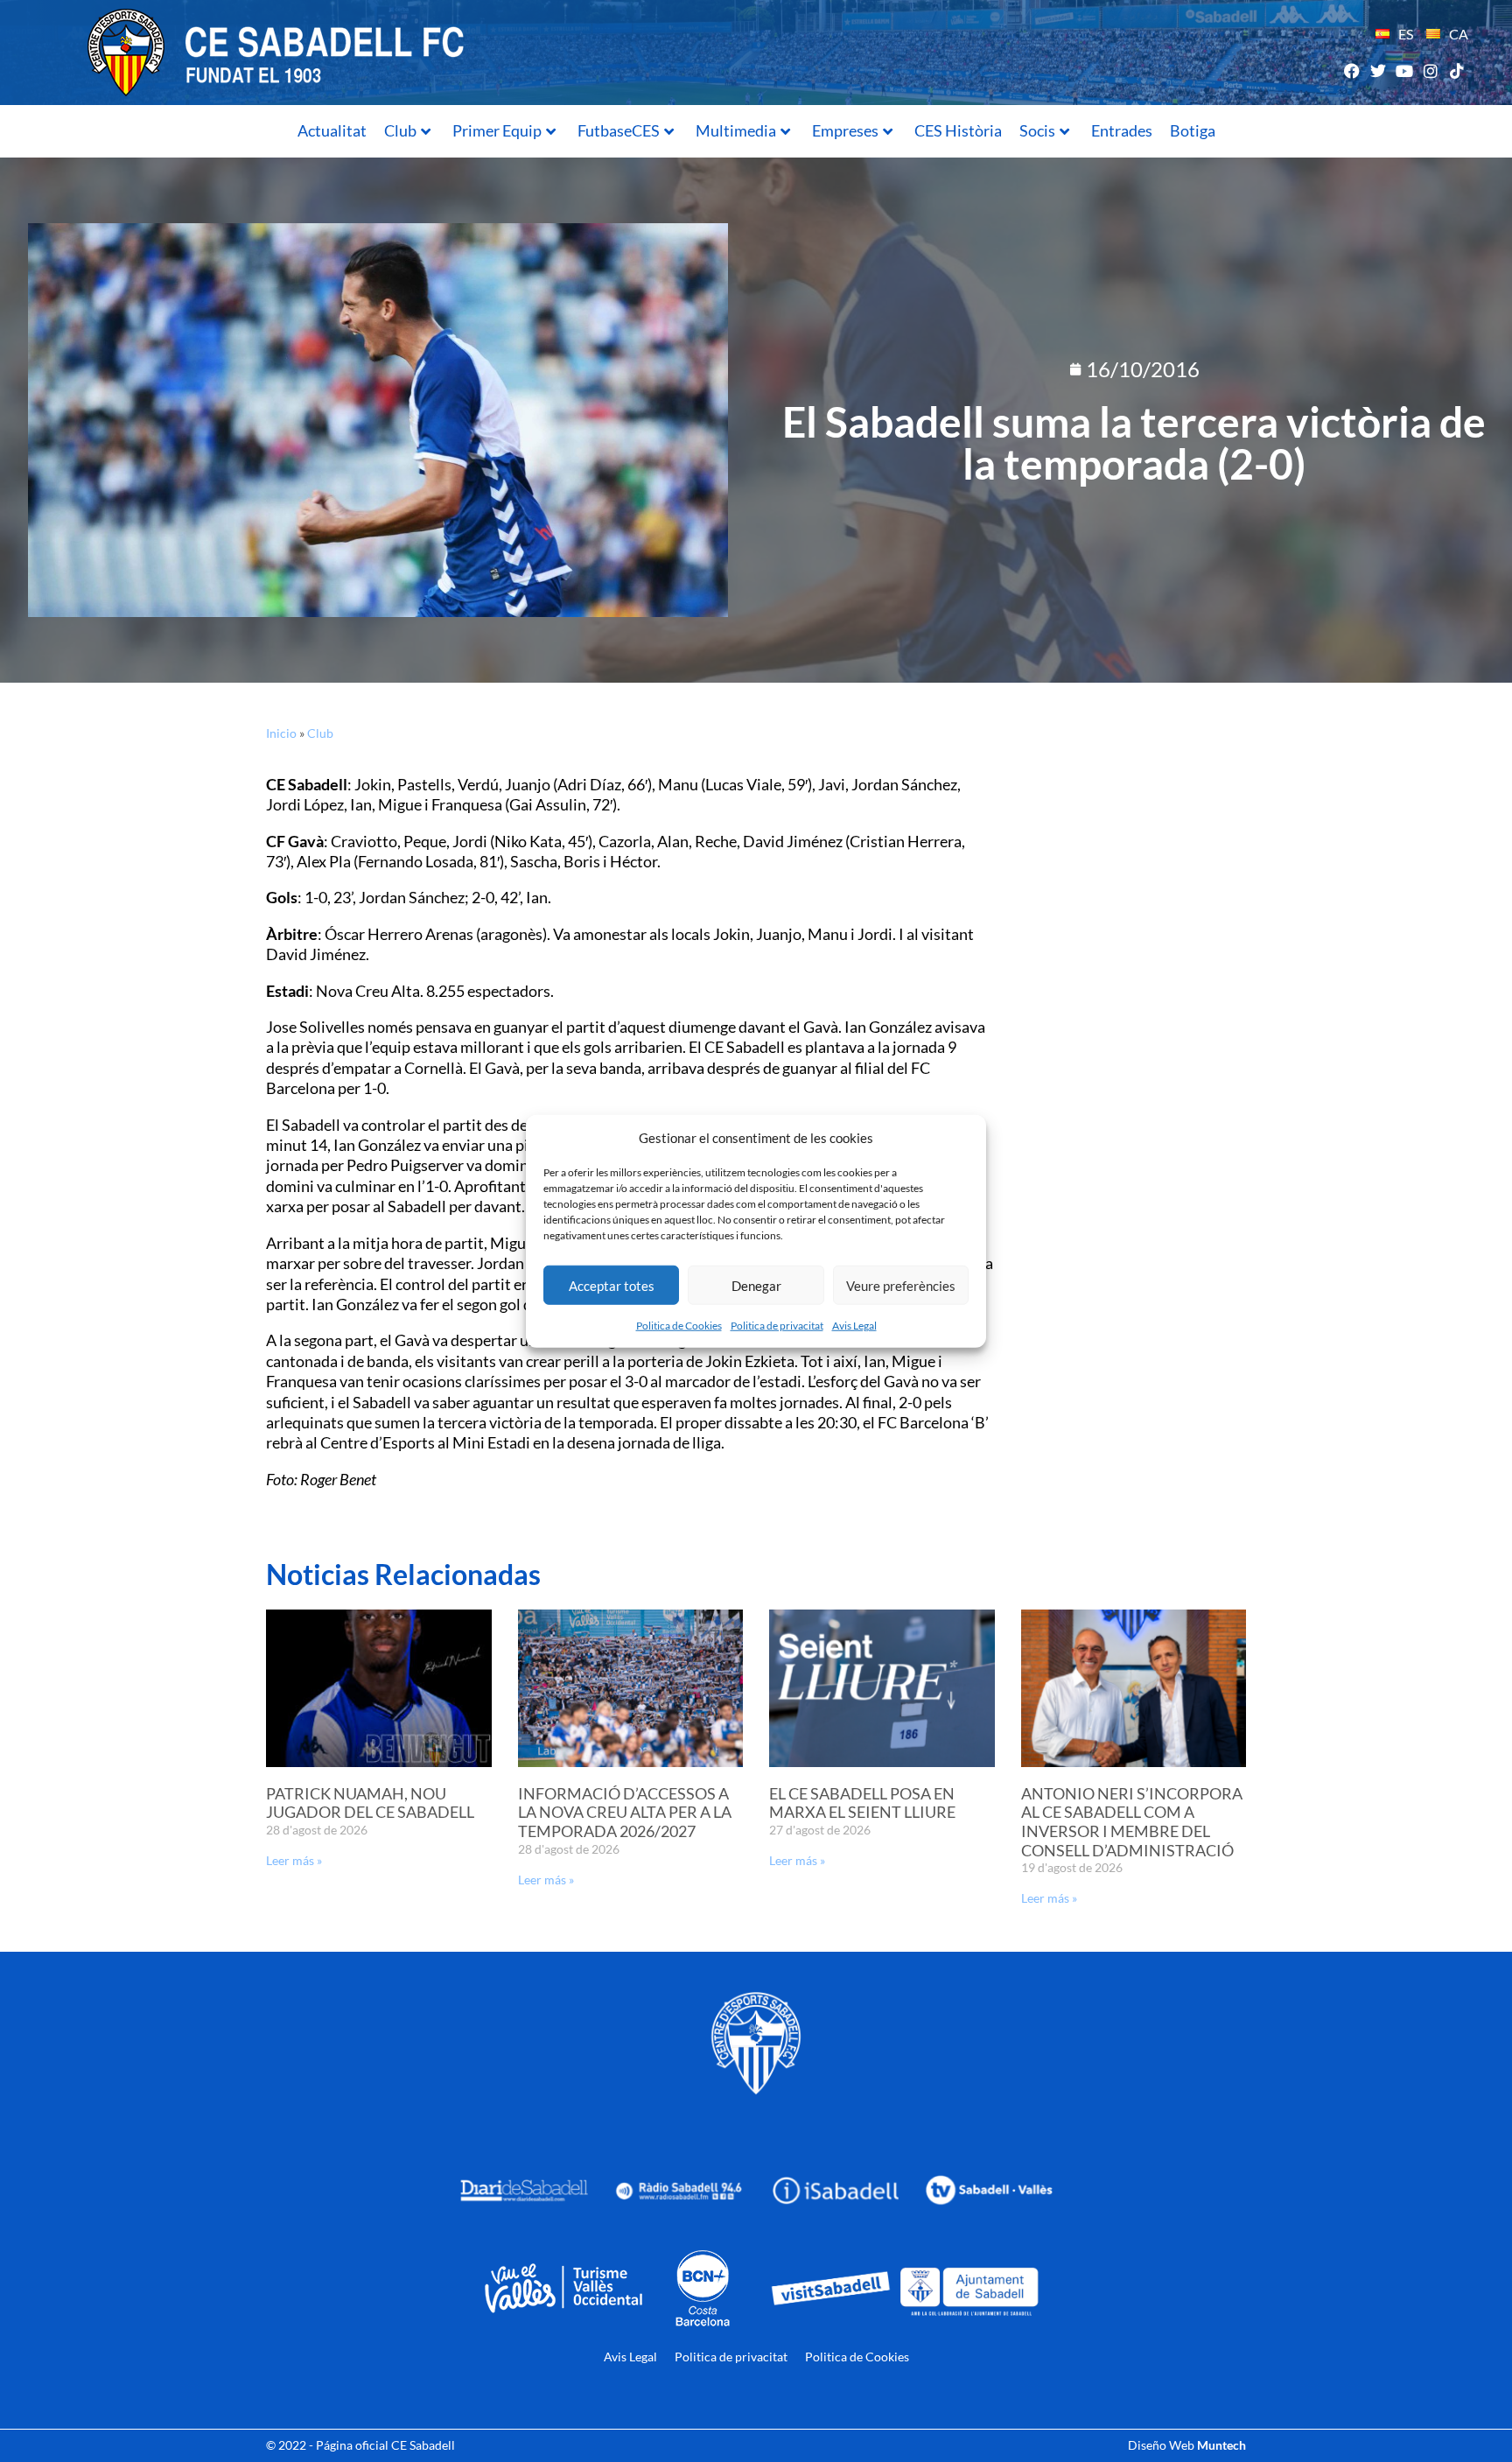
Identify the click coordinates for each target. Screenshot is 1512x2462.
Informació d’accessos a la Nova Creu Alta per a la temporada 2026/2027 (625, 1812)
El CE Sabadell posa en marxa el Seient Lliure (862, 1803)
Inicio (281, 733)
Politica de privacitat (777, 1326)
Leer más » (294, 1860)
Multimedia (736, 130)
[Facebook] (1351, 70)
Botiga (1193, 130)
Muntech (1221, 2445)
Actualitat (332, 130)
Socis (1037, 130)
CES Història (958, 130)
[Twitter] (1378, 70)
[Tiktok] (1457, 70)
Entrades (1122, 130)
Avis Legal (854, 1326)
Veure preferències (901, 1285)
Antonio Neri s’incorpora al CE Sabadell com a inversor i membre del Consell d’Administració (1132, 1822)
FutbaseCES (619, 130)
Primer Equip (497, 130)
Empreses (845, 130)
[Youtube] (1404, 70)
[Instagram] (1431, 70)
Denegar (756, 1285)
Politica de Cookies (679, 1326)
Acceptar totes (612, 1285)
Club (400, 130)
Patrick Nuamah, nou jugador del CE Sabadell (370, 1803)
